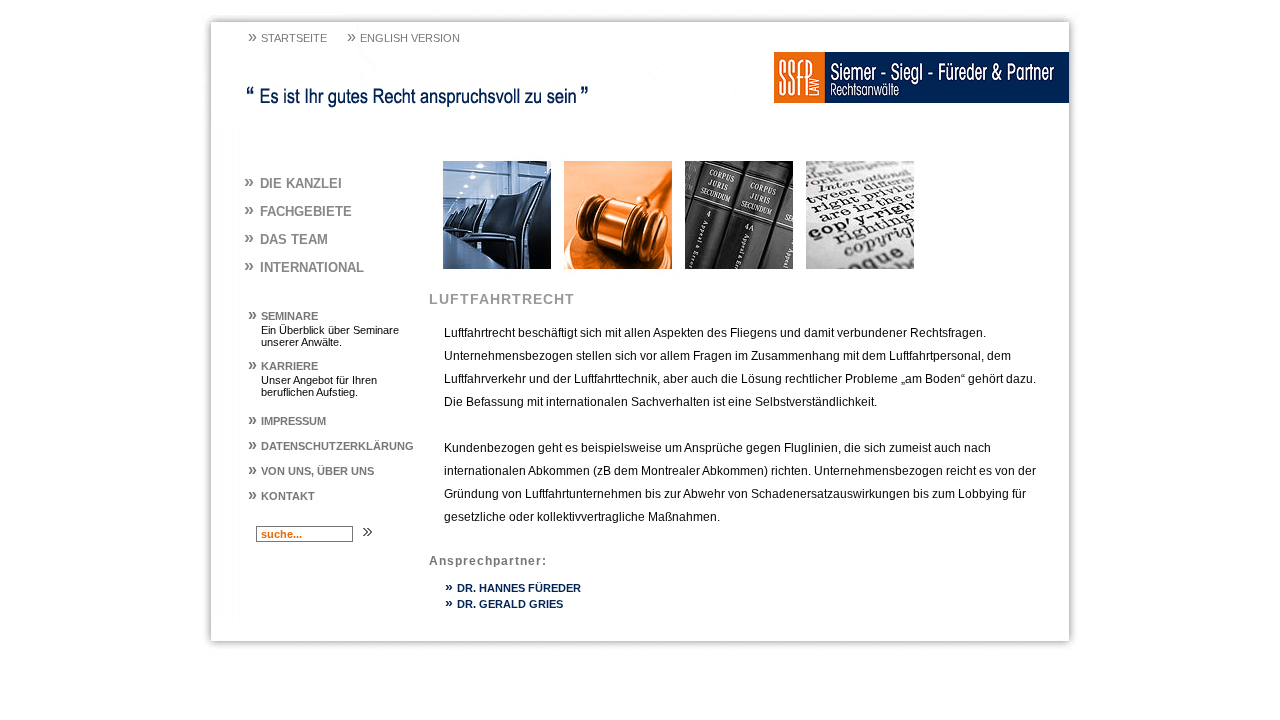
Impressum (287, 421)
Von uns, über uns (311, 471)
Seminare (283, 316)
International (304, 267)
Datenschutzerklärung (331, 446)
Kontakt (281, 496)
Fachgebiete (298, 211)
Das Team (286, 239)
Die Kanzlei (293, 183)
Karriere (283, 366)
